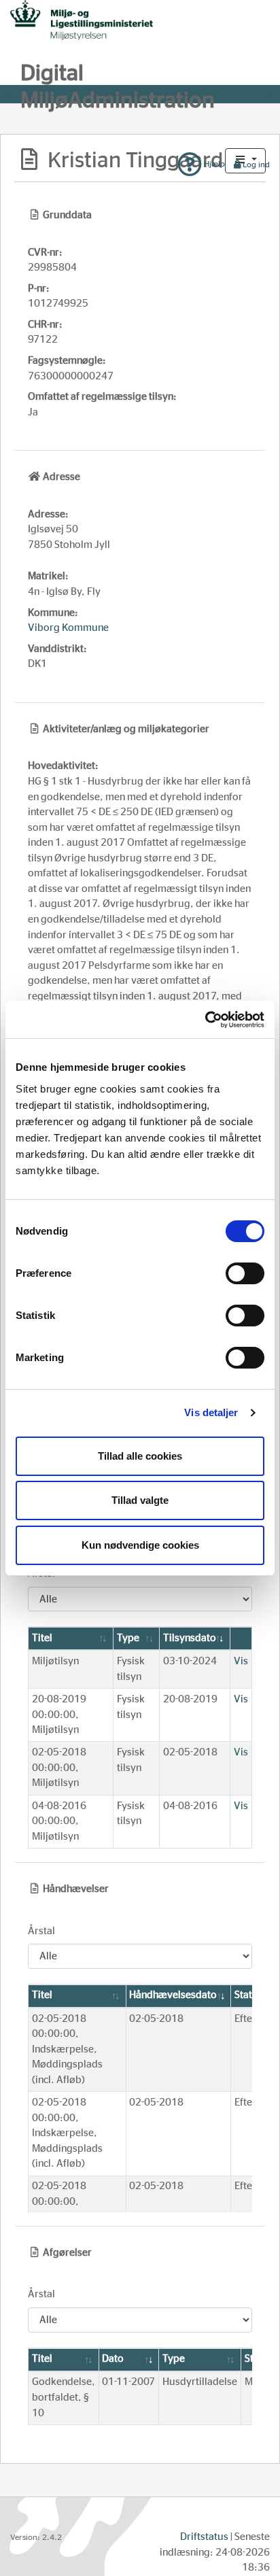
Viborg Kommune (68, 628)
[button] (245, 161)
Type (128, 1638)
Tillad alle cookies (140, 1456)
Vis (241, 1661)
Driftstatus (204, 2537)
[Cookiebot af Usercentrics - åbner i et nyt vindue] (205, 1020)
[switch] (245, 1273)
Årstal (41, 1931)
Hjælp (213, 164)
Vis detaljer (211, 1412)
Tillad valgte (140, 1500)
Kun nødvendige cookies (140, 1545)
